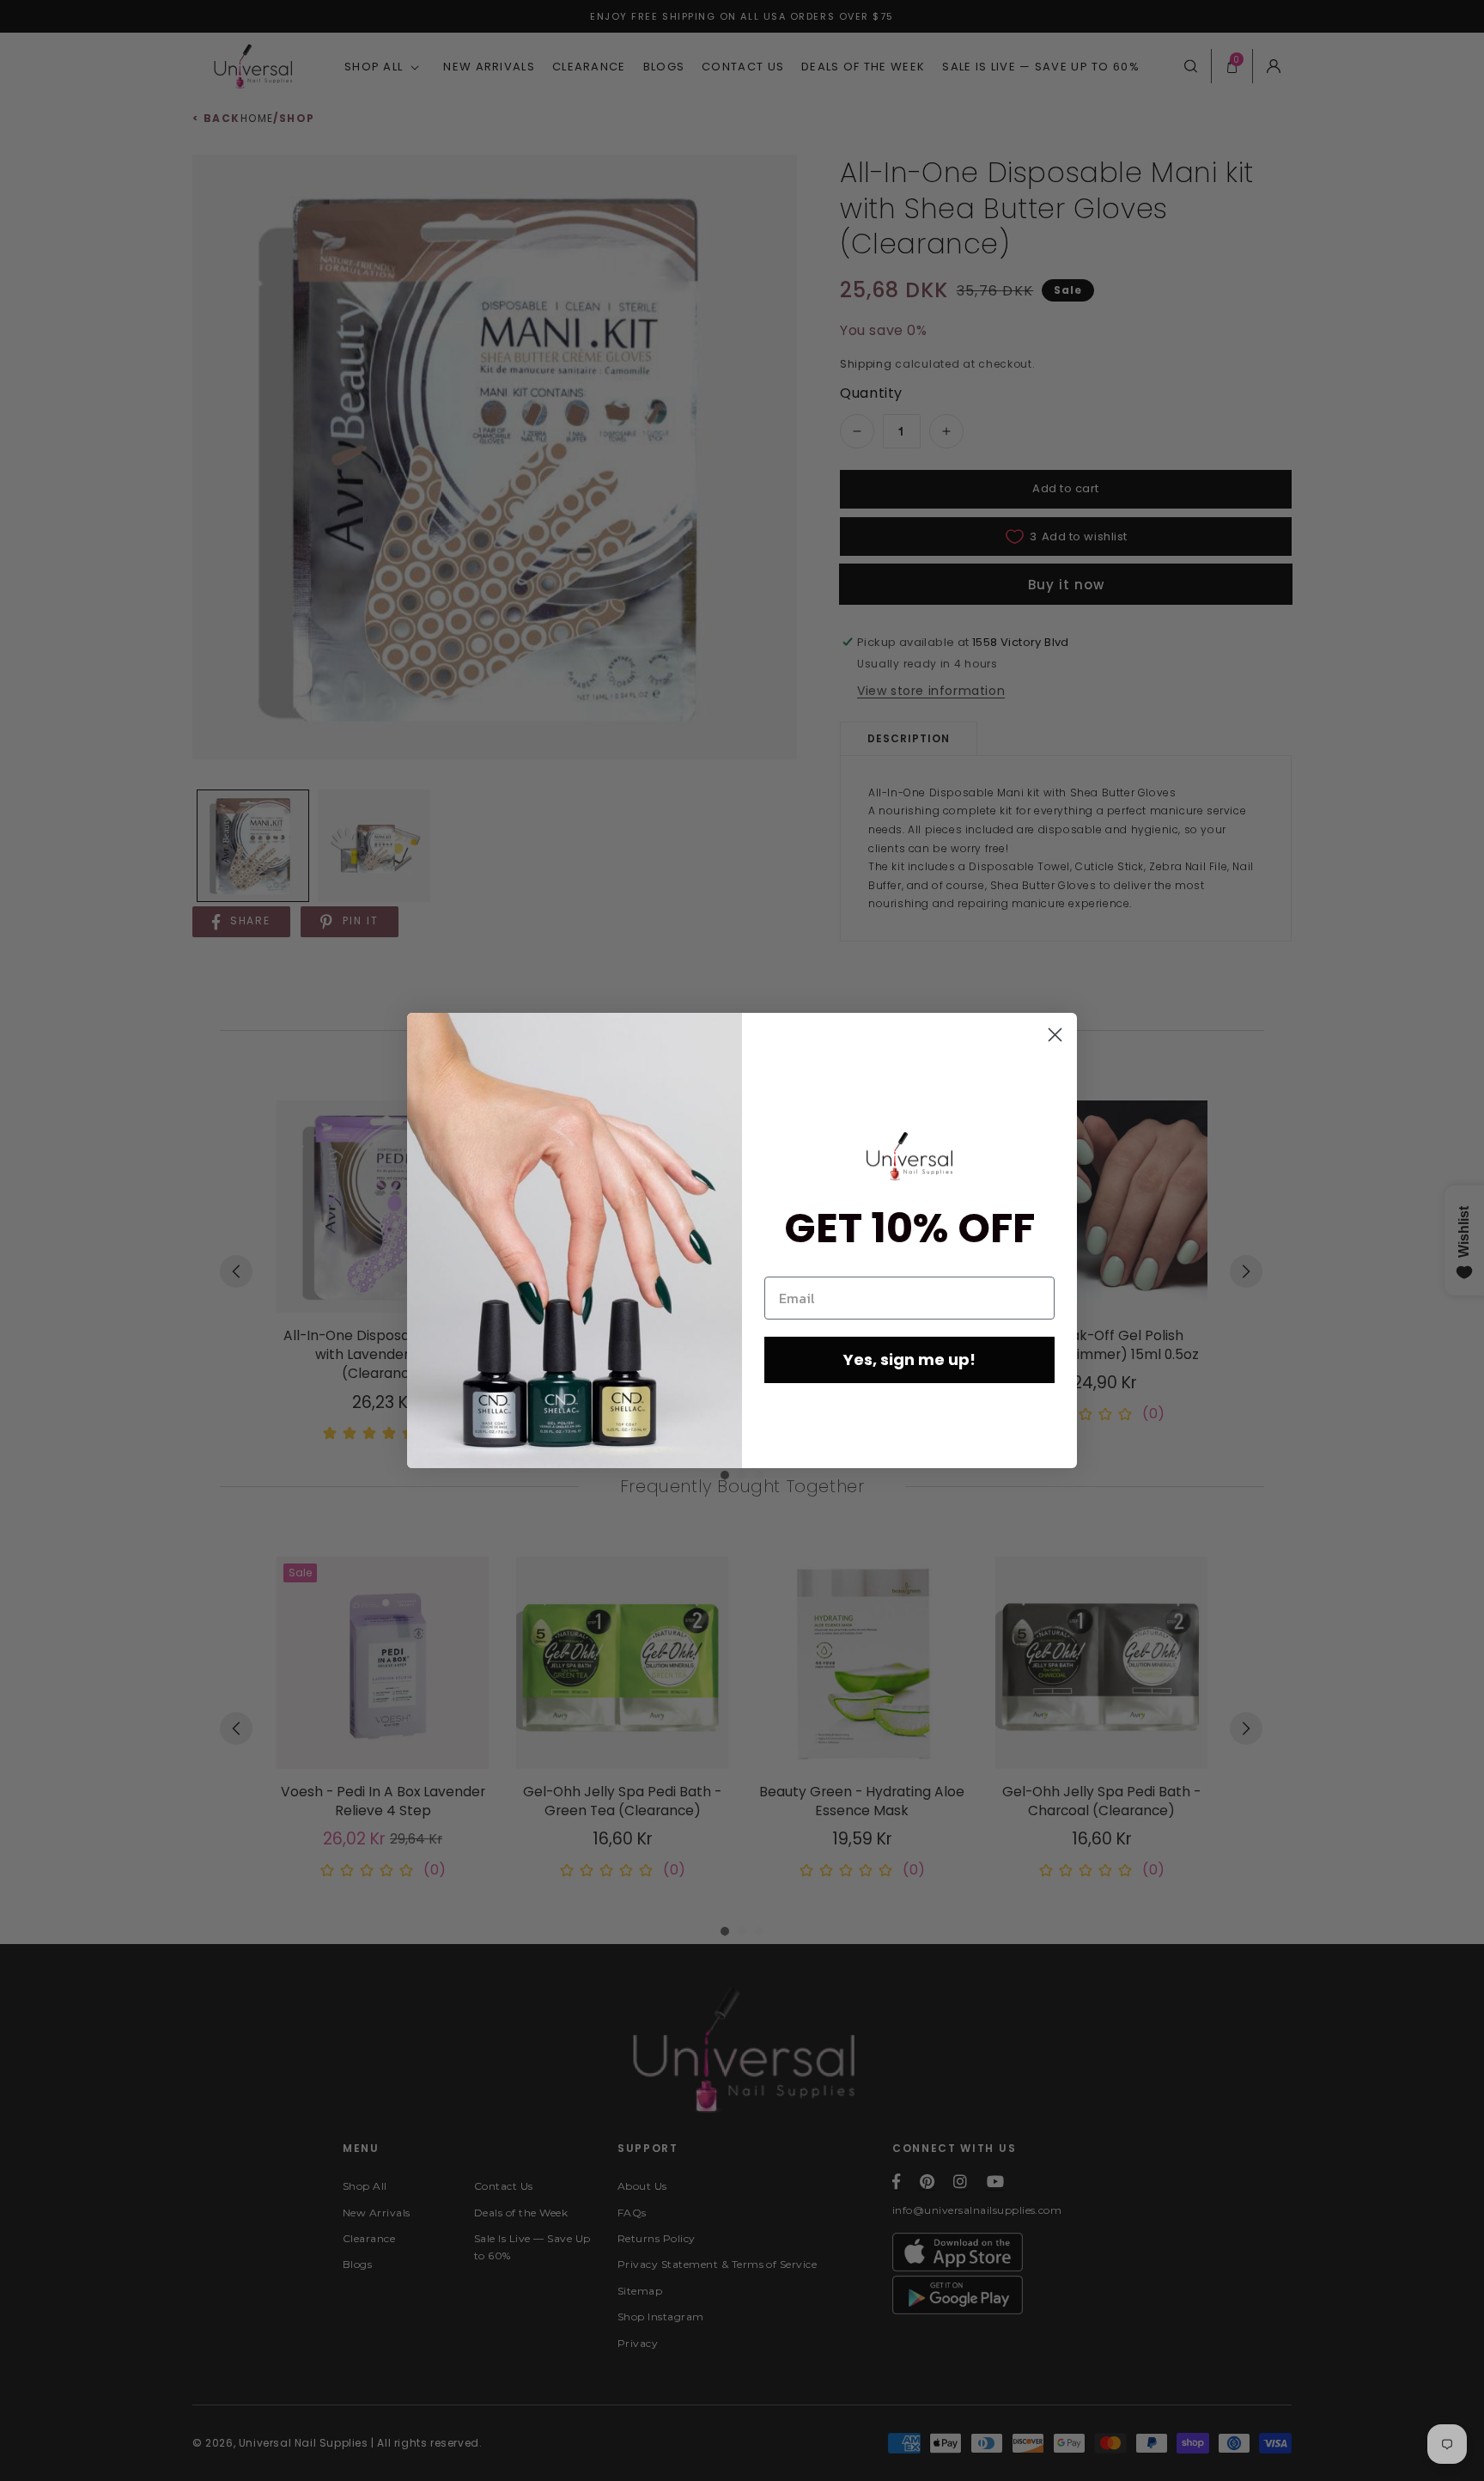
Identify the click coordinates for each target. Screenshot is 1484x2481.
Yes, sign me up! (909, 1359)
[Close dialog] (1055, 1035)
